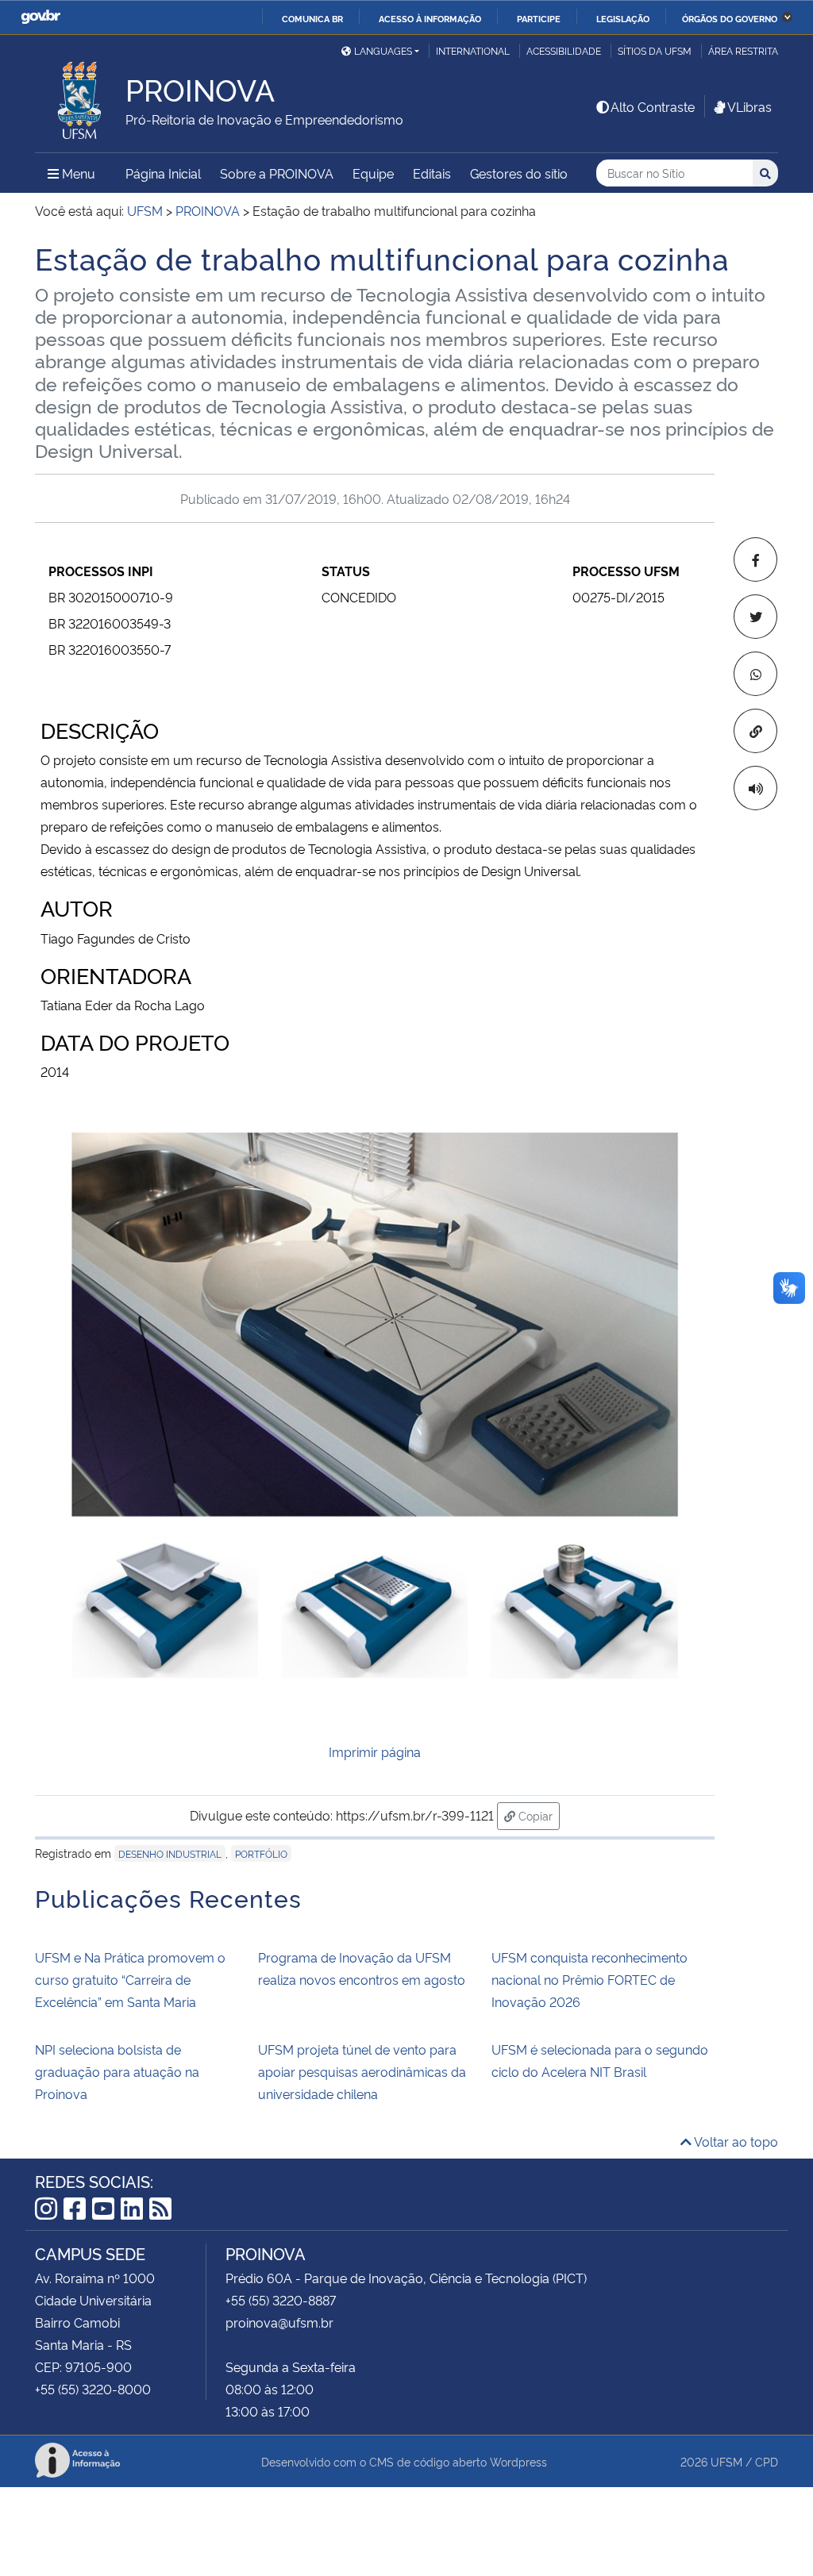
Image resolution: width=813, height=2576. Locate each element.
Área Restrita (743, 50)
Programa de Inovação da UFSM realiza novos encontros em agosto (362, 1968)
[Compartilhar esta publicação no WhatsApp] (755, 674)
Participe (539, 18)
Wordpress (518, 2461)
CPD (767, 2461)
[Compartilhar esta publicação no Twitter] (755, 617)
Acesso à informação (430, 18)
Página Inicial (163, 173)
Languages (383, 50)
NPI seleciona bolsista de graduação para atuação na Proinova (117, 2071)
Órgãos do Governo (730, 18)
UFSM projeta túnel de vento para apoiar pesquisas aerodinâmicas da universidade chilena (362, 2071)
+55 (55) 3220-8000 (93, 2389)
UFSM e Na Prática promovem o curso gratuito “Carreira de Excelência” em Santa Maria (130, 1979)
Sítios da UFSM (655, 50)
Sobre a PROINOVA (277, 173)
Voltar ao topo (735, 2141)
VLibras (749, 106)
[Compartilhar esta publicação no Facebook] (755, 559)
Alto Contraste (653, 106)
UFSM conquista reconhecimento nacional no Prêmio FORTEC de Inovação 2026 (590, 1979)
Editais (432, 173)
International (473, 50)
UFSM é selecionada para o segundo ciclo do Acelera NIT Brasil (600, 2060)
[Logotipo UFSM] (80, 96)
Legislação (623, 18)
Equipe (373, 173)
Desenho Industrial (170, 1853)
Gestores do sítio (519, 173)
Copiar (538, 1815)
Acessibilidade (564, 50)
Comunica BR (312, 18)
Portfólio (261, 1853)
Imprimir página (375, 1751)
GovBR (40, 17)
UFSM (726, 2461)
